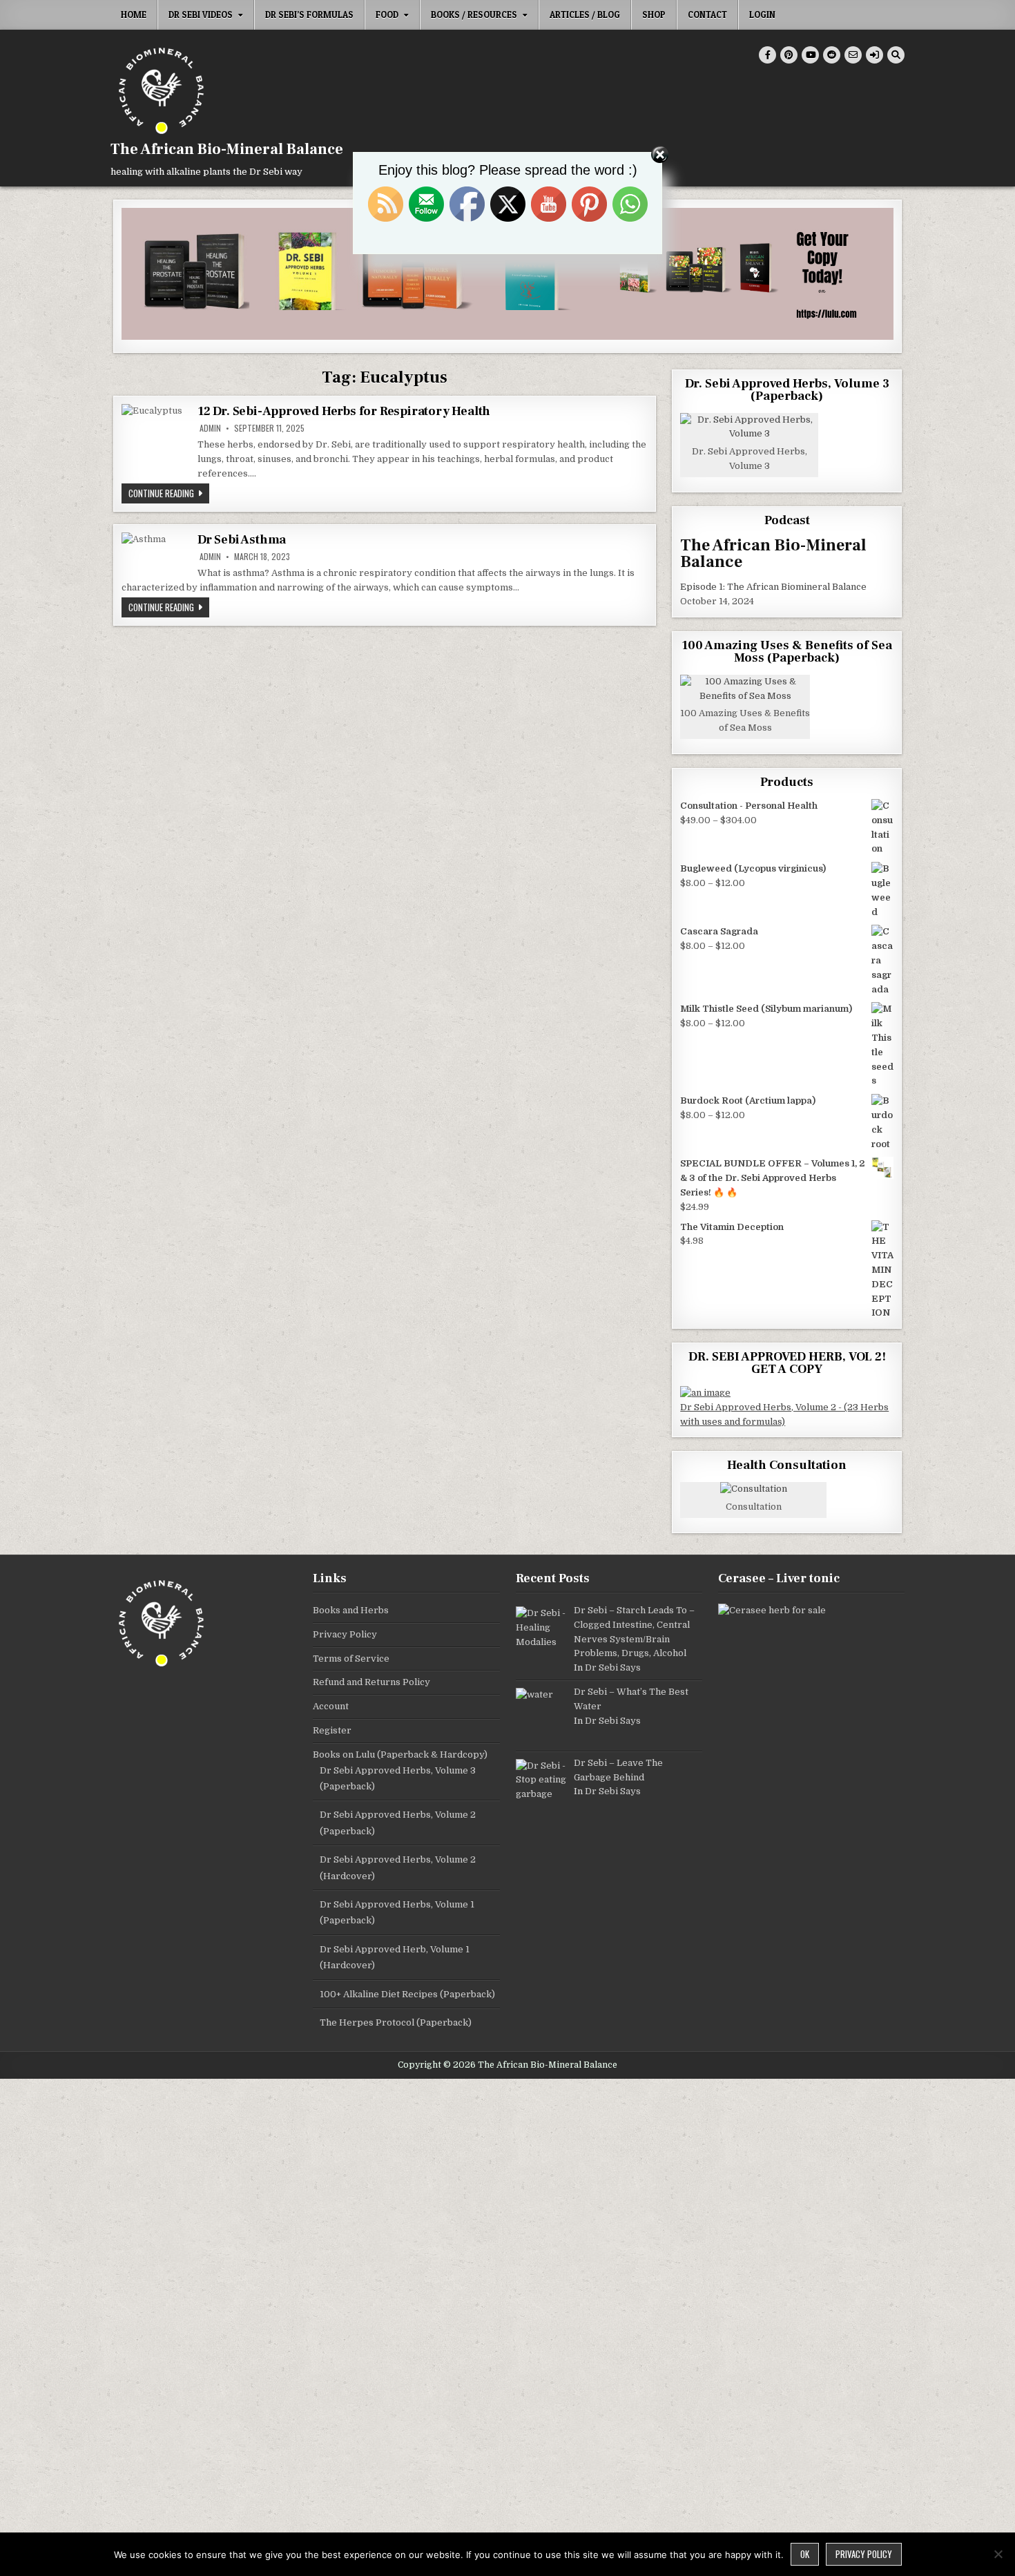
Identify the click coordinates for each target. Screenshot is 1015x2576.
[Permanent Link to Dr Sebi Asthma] (156, 552)
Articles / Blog (585, 15)
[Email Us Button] (853, 55)
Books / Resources (474, 15)
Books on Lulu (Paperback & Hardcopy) (400, 1755)
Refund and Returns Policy (371, 1682)
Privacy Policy (345, 1634)
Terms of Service (351, 1659)
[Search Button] (896, 55)
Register (332, 1730)
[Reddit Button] (832, 55)
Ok (805, 2554)
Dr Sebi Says (613, 1667)
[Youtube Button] (810, 55)
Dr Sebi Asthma (242, 540)
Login (762, 15)
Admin (210, 428)
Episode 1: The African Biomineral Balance (773, 587)
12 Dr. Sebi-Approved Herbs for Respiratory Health (344, 411)
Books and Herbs (351, 1610)
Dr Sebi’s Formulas (309, 15)
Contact (707, 15)
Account (331, 1706)
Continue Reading (169, 493)
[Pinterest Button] (789, 55)
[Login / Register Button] (874, 55)
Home (134, 15)
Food (387, 15)
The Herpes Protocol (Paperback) (396, 2022)
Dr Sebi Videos (201, 15)
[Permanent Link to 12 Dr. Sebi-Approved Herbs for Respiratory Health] (156, 439)
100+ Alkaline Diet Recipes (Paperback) (407, 1994)
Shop (654, 15)
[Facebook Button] (767, 55)
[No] (998, 2554)
